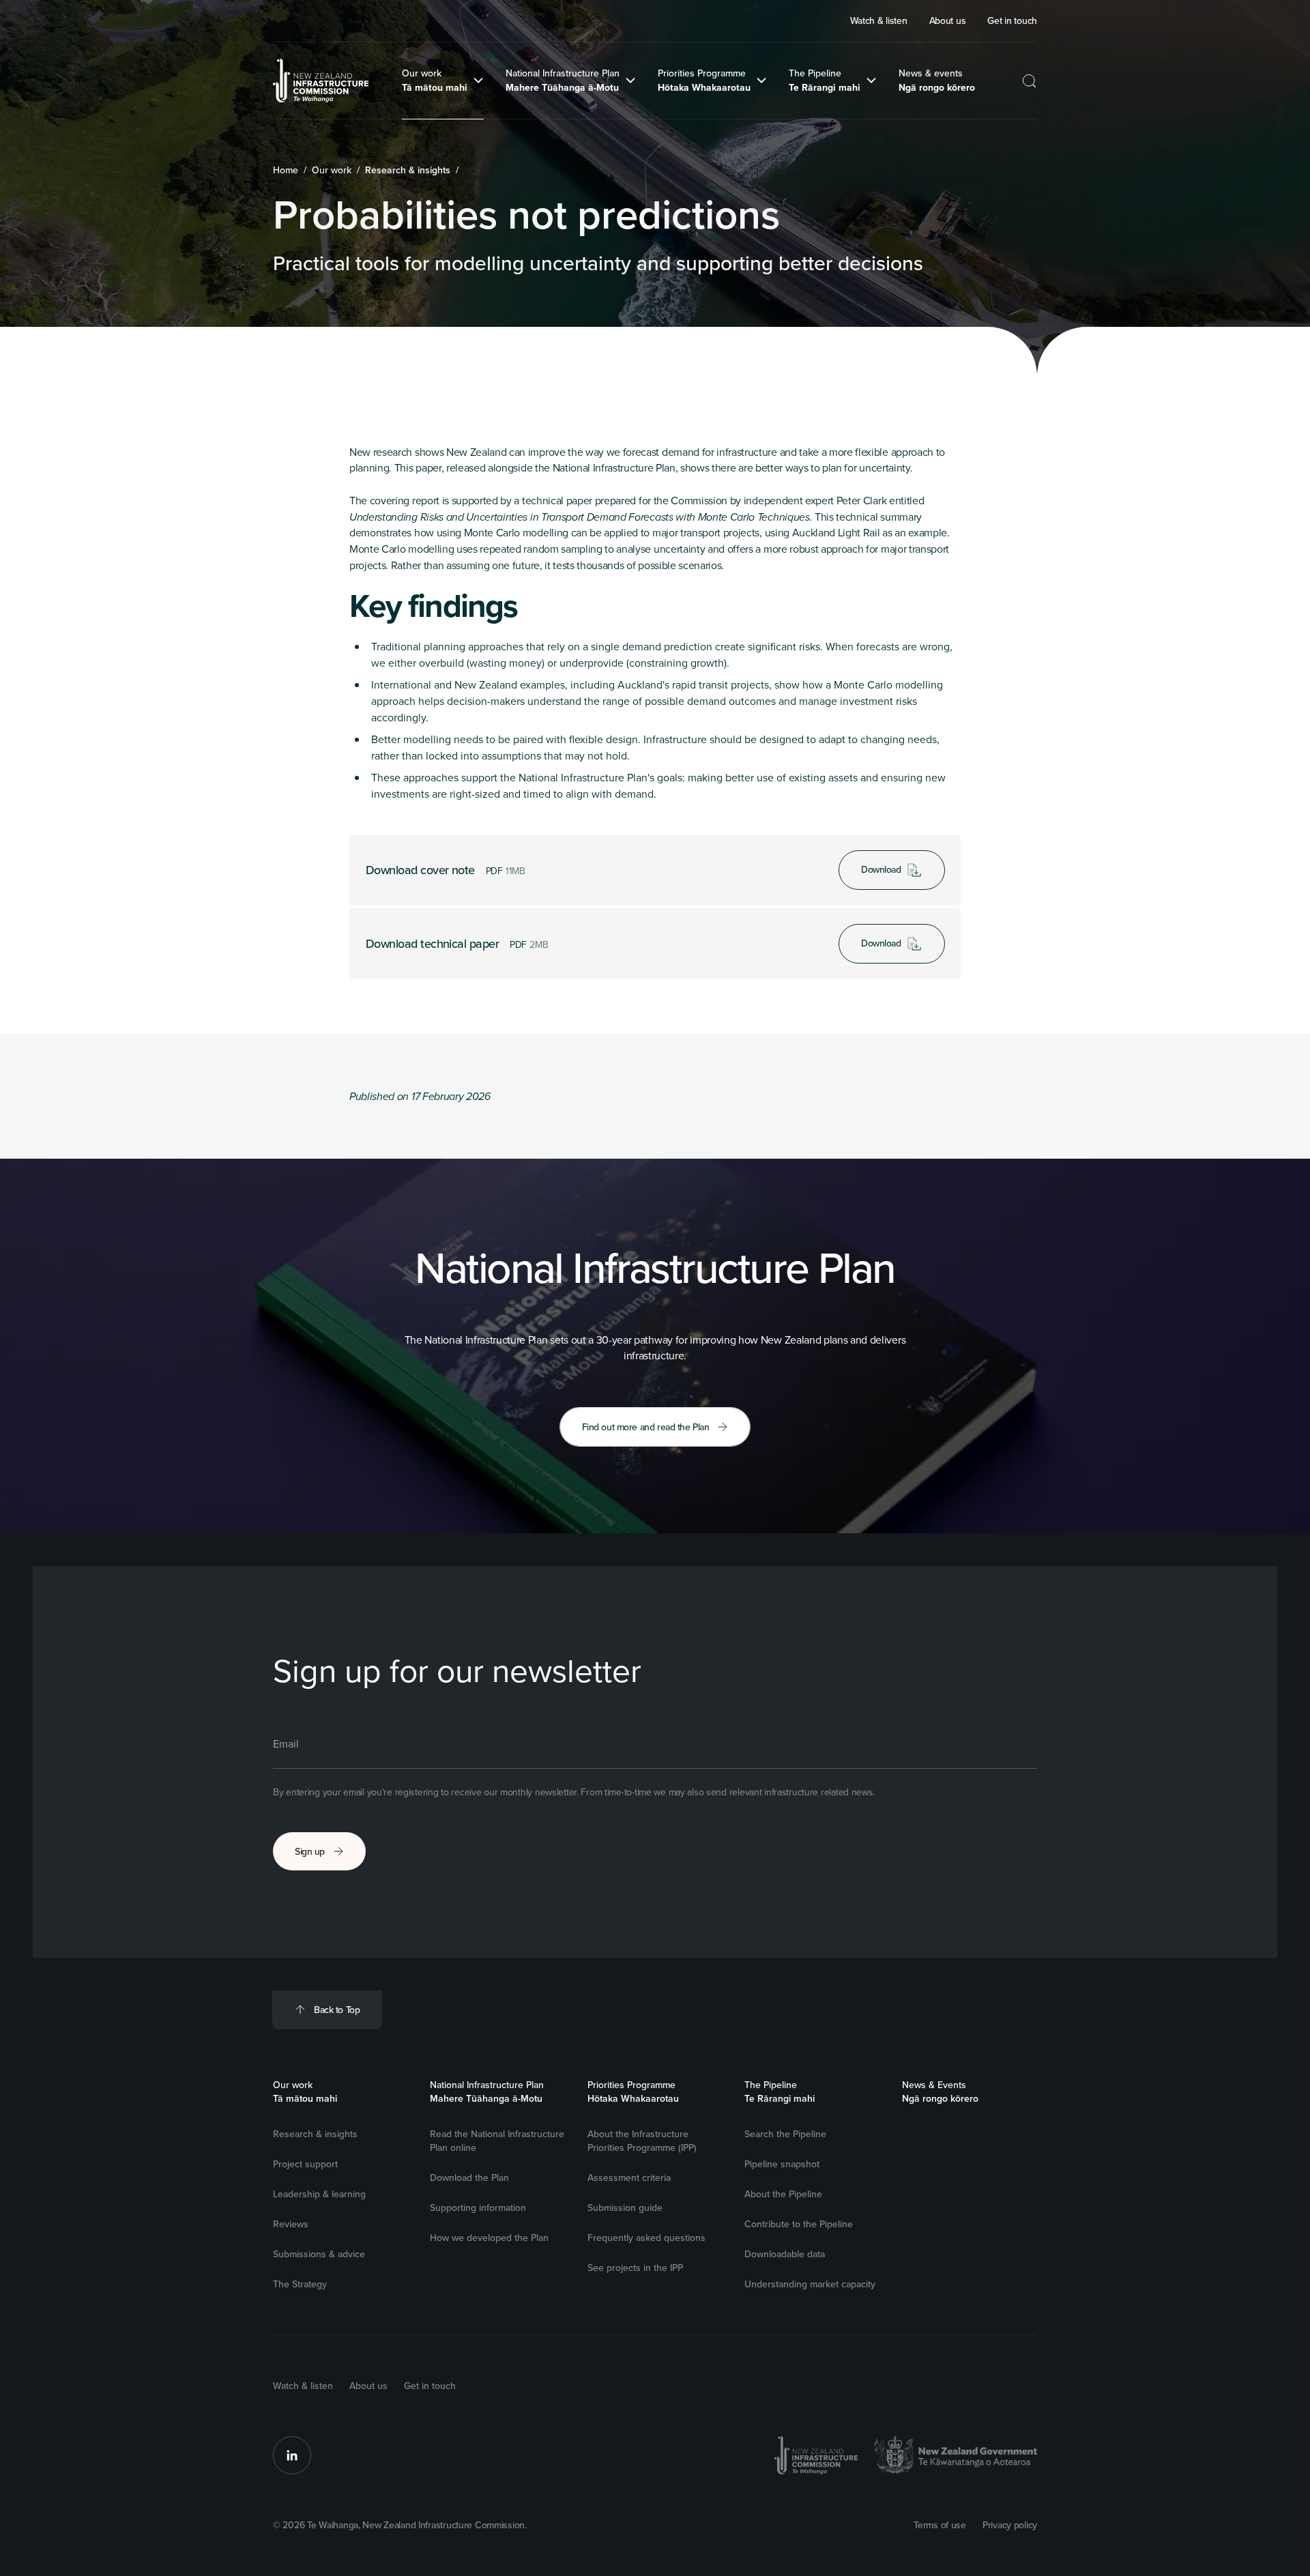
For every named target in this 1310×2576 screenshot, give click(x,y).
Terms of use (940, 2525)
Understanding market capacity (810, 2284)
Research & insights (315, 2134)
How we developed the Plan (489, 2238)
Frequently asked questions (646, 2238)
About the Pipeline (783, 2194)
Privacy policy (1010, 2525)
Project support (305, 2164)
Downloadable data (785, 2254)
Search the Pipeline (785, 2134)
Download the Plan (469, 2177)
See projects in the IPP (635, 2268)
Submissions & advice (319, 2254)
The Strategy (300, 2284)
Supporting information (478, 2208)
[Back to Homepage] (321, 81)
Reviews (291, 2224)
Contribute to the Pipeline (799, 2224)
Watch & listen (303, 2386)
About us (368, 2386)
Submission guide (625, 2208)
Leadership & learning (319, 2194)
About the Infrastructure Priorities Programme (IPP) (642, 2141)
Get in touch (430, 2386)
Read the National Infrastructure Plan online (497, 2141)
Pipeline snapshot (782, 2164)
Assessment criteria (629, 2177)
